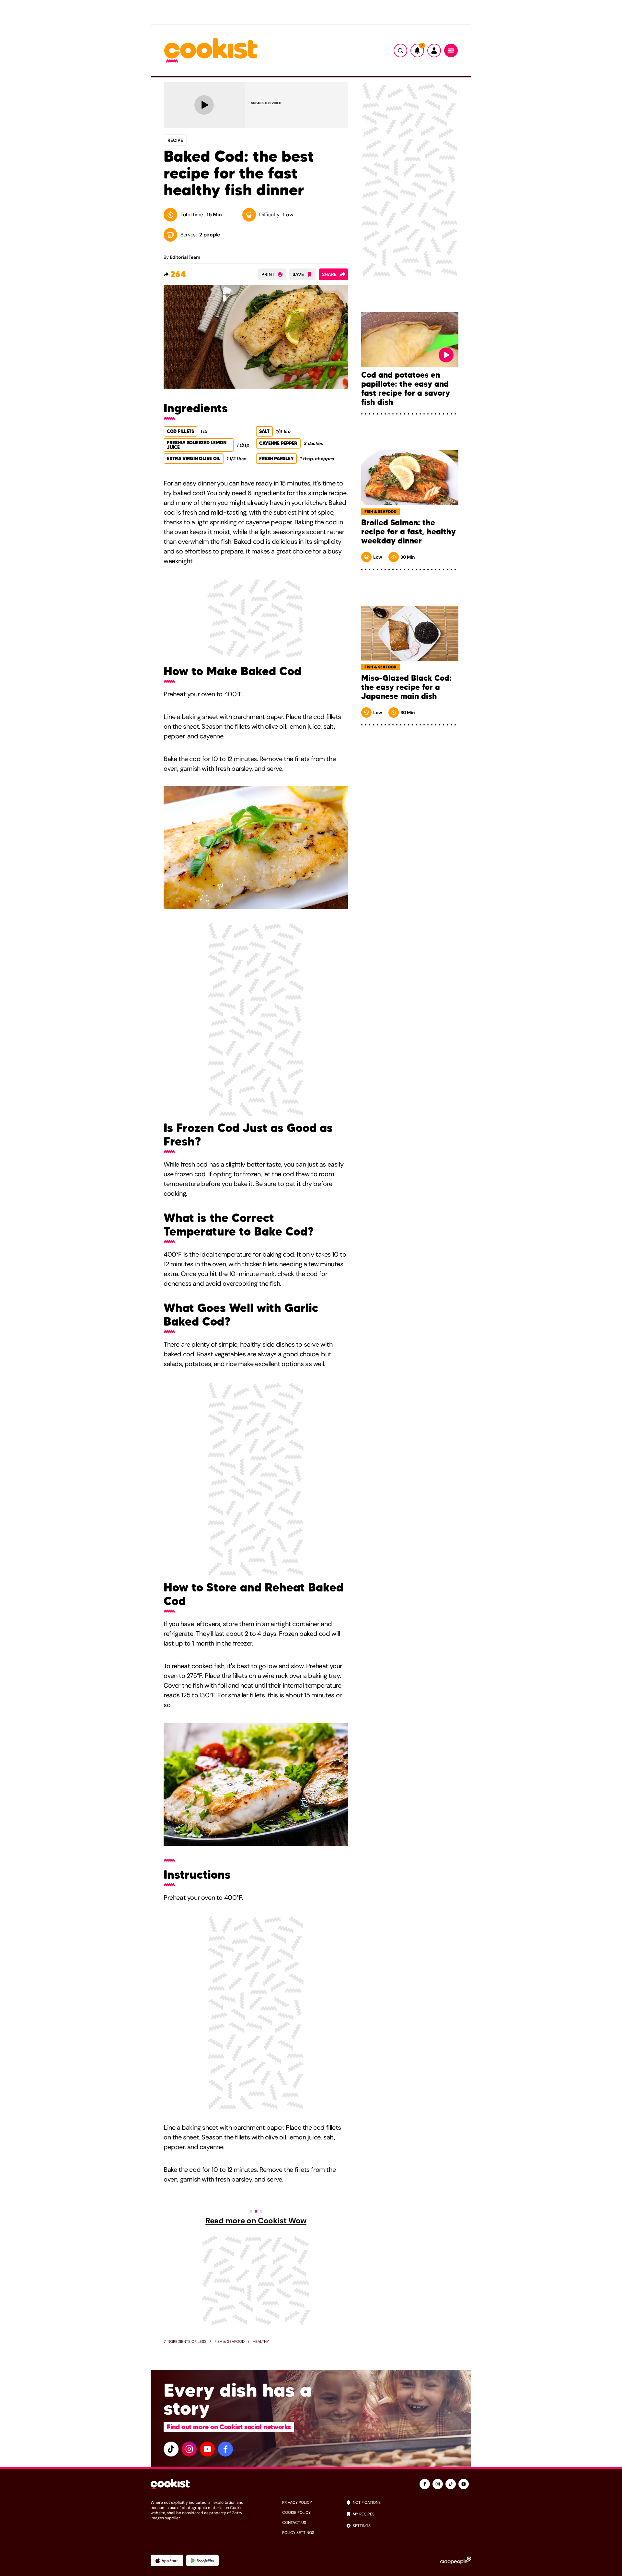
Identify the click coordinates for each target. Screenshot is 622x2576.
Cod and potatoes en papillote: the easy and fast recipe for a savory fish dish (406, 389)
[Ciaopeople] (456, 2560)
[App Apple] (167, 2560)
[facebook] (225, 2449)
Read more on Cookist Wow (256, 2221)
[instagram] (189, 2449)
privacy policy (297, 2502)
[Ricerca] (400, 51)
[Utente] (434, 51)
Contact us (294, 2523)
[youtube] (207, 2449)
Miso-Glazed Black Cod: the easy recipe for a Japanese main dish (406, 687)
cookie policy (296, 2513)
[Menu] (451, 51)
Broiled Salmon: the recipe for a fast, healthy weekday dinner (409, 532)
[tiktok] (171, 2449)
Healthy (261, 2342)
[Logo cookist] (211, 51)
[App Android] (202, 2560)
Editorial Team (185, 257)
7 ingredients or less (185, 2342)
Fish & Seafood (230, 2342)
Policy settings (298, 2533)
